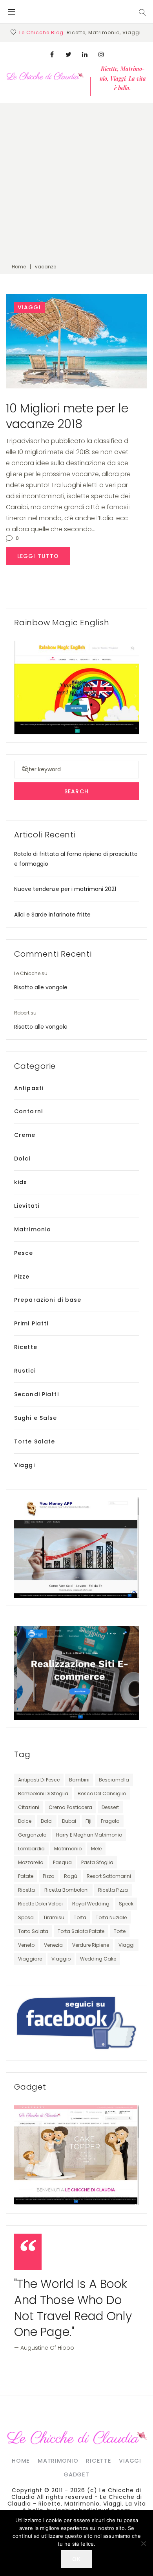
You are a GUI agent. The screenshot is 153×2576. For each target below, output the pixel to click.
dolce (25, 1821)
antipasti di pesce (39, 1780)
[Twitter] (68, 54)
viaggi (127, 1945)
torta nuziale (111, 1917)
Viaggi (29, 307)
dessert (110, 1807)
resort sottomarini (109, 1876)
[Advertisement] (76, 180)
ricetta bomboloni (66, 1890)
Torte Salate (35, 1441)
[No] (143, 2543)
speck (126, 1904)
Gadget (76, 2474)
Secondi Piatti (36, 1394)
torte (120, 1931)
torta (80, 1917)
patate (26, 1876)
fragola (110, 1821)
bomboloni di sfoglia (43, 1793)
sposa (26, 1917)
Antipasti (29, 1088)
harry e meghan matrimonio (89, 1835)
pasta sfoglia (97, 1862)
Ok (76, 2559)
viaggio (61, 1959)
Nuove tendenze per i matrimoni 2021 (65, 889)
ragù (71, 1876)
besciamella (114, 1780)
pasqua (62, 1862)
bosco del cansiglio (102, 1793)
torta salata (33, 1931)
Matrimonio (33, 1229)
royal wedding (91, 1904)
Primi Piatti (31, 1323)
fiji (88, 1821)
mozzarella (31, 1862)
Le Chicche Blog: (42, 32)
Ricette (26, 1347)
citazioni (29, 1807)
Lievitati (27, 1206)
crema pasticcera (70, 1807)
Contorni (28, 1111)
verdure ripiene (91, 1945)
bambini (79, 1780)
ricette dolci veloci (40, 1904)
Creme (25, 1135)
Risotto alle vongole (41, 987)
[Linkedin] (85, 54)
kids (21, 1182)
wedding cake (98, 1959)
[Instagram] (101, 54)
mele (96, 1849)
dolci (47, 1821)
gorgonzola (32, 1835)
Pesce (24, 1253)
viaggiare (30, 1959)
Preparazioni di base (48, 1300)
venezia (53, 1945)
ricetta (26, 1890)
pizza (49, 1876)
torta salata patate (81, 1931)
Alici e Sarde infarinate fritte (52, 915)
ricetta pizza (113, 1890)
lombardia (31, 1849)
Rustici (25, 1371)
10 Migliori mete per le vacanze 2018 (67, 416)
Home (19, 267)
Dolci (22, 1159)
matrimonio (68, 1849)
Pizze (22, 1277)
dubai (69, 1821)
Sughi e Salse (36, 1418)
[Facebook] (52, 54)
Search (76, 791)
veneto (26, 1945)
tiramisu (54, 1917)
